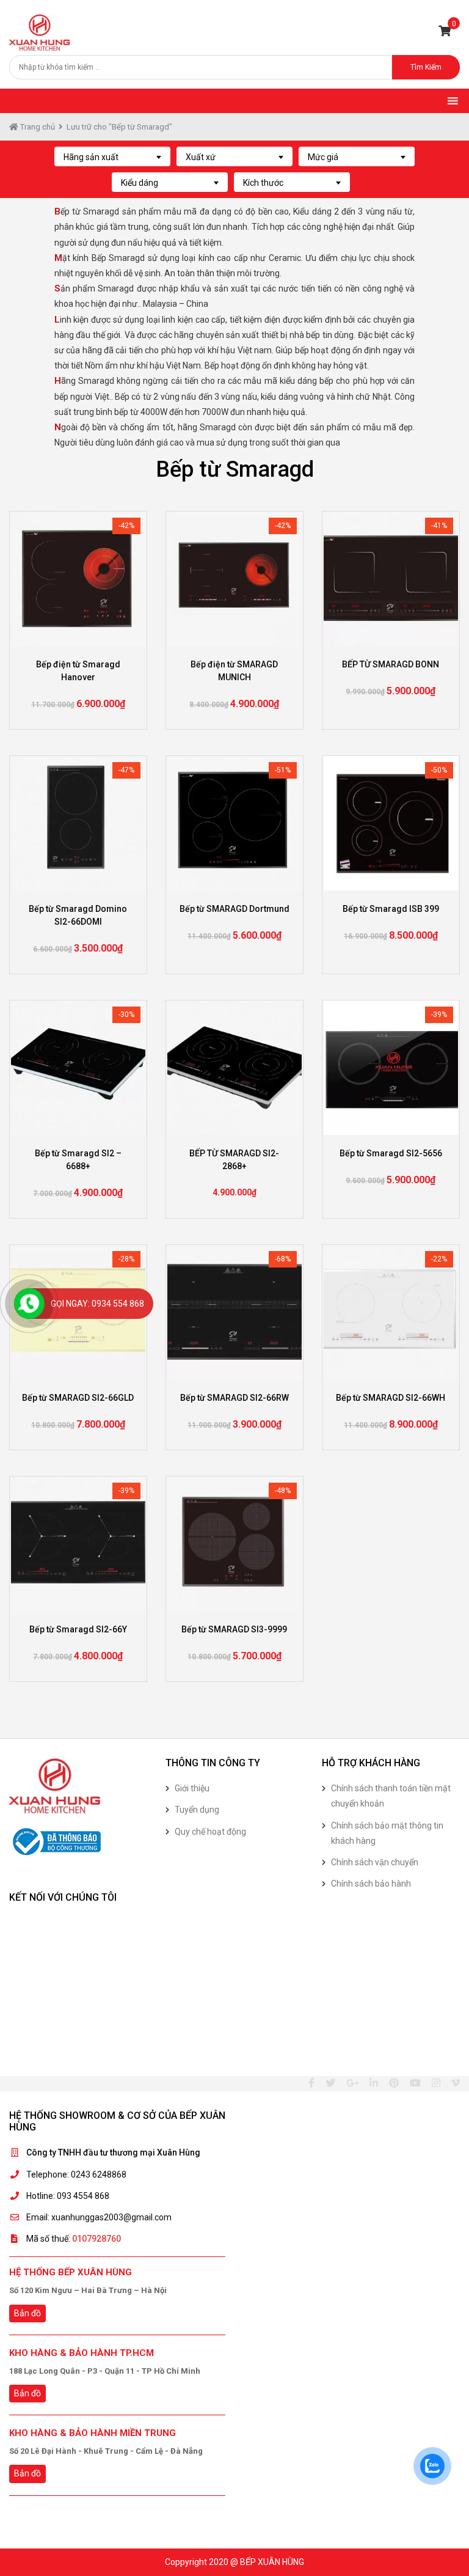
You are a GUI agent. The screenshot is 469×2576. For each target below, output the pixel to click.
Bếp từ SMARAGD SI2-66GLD (78, 1398)
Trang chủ (37, 127)
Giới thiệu (192, 1788)
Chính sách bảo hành (371, 1884)
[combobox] (112, 156)
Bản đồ (27, 2313)
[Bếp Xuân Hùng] (40, 32)
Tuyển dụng (197, 1810)
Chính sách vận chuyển (375, 1862)
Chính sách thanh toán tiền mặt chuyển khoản (391, 1796)
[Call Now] (29, 1304)
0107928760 (96, 2239)
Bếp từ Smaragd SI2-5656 (391, 1153)
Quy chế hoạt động (210, 1832)
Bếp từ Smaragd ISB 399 (391, 909)
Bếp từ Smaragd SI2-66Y (78, 1629)
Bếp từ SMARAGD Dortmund (234, 909)
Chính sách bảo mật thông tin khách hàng (387, 1833)
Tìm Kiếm (426, 67)
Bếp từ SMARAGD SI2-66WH (391, 1398)
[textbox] (112, 157)
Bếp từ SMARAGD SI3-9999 (234, 1629)
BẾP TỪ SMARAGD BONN (391, 664)
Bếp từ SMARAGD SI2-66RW (234, 1398)
